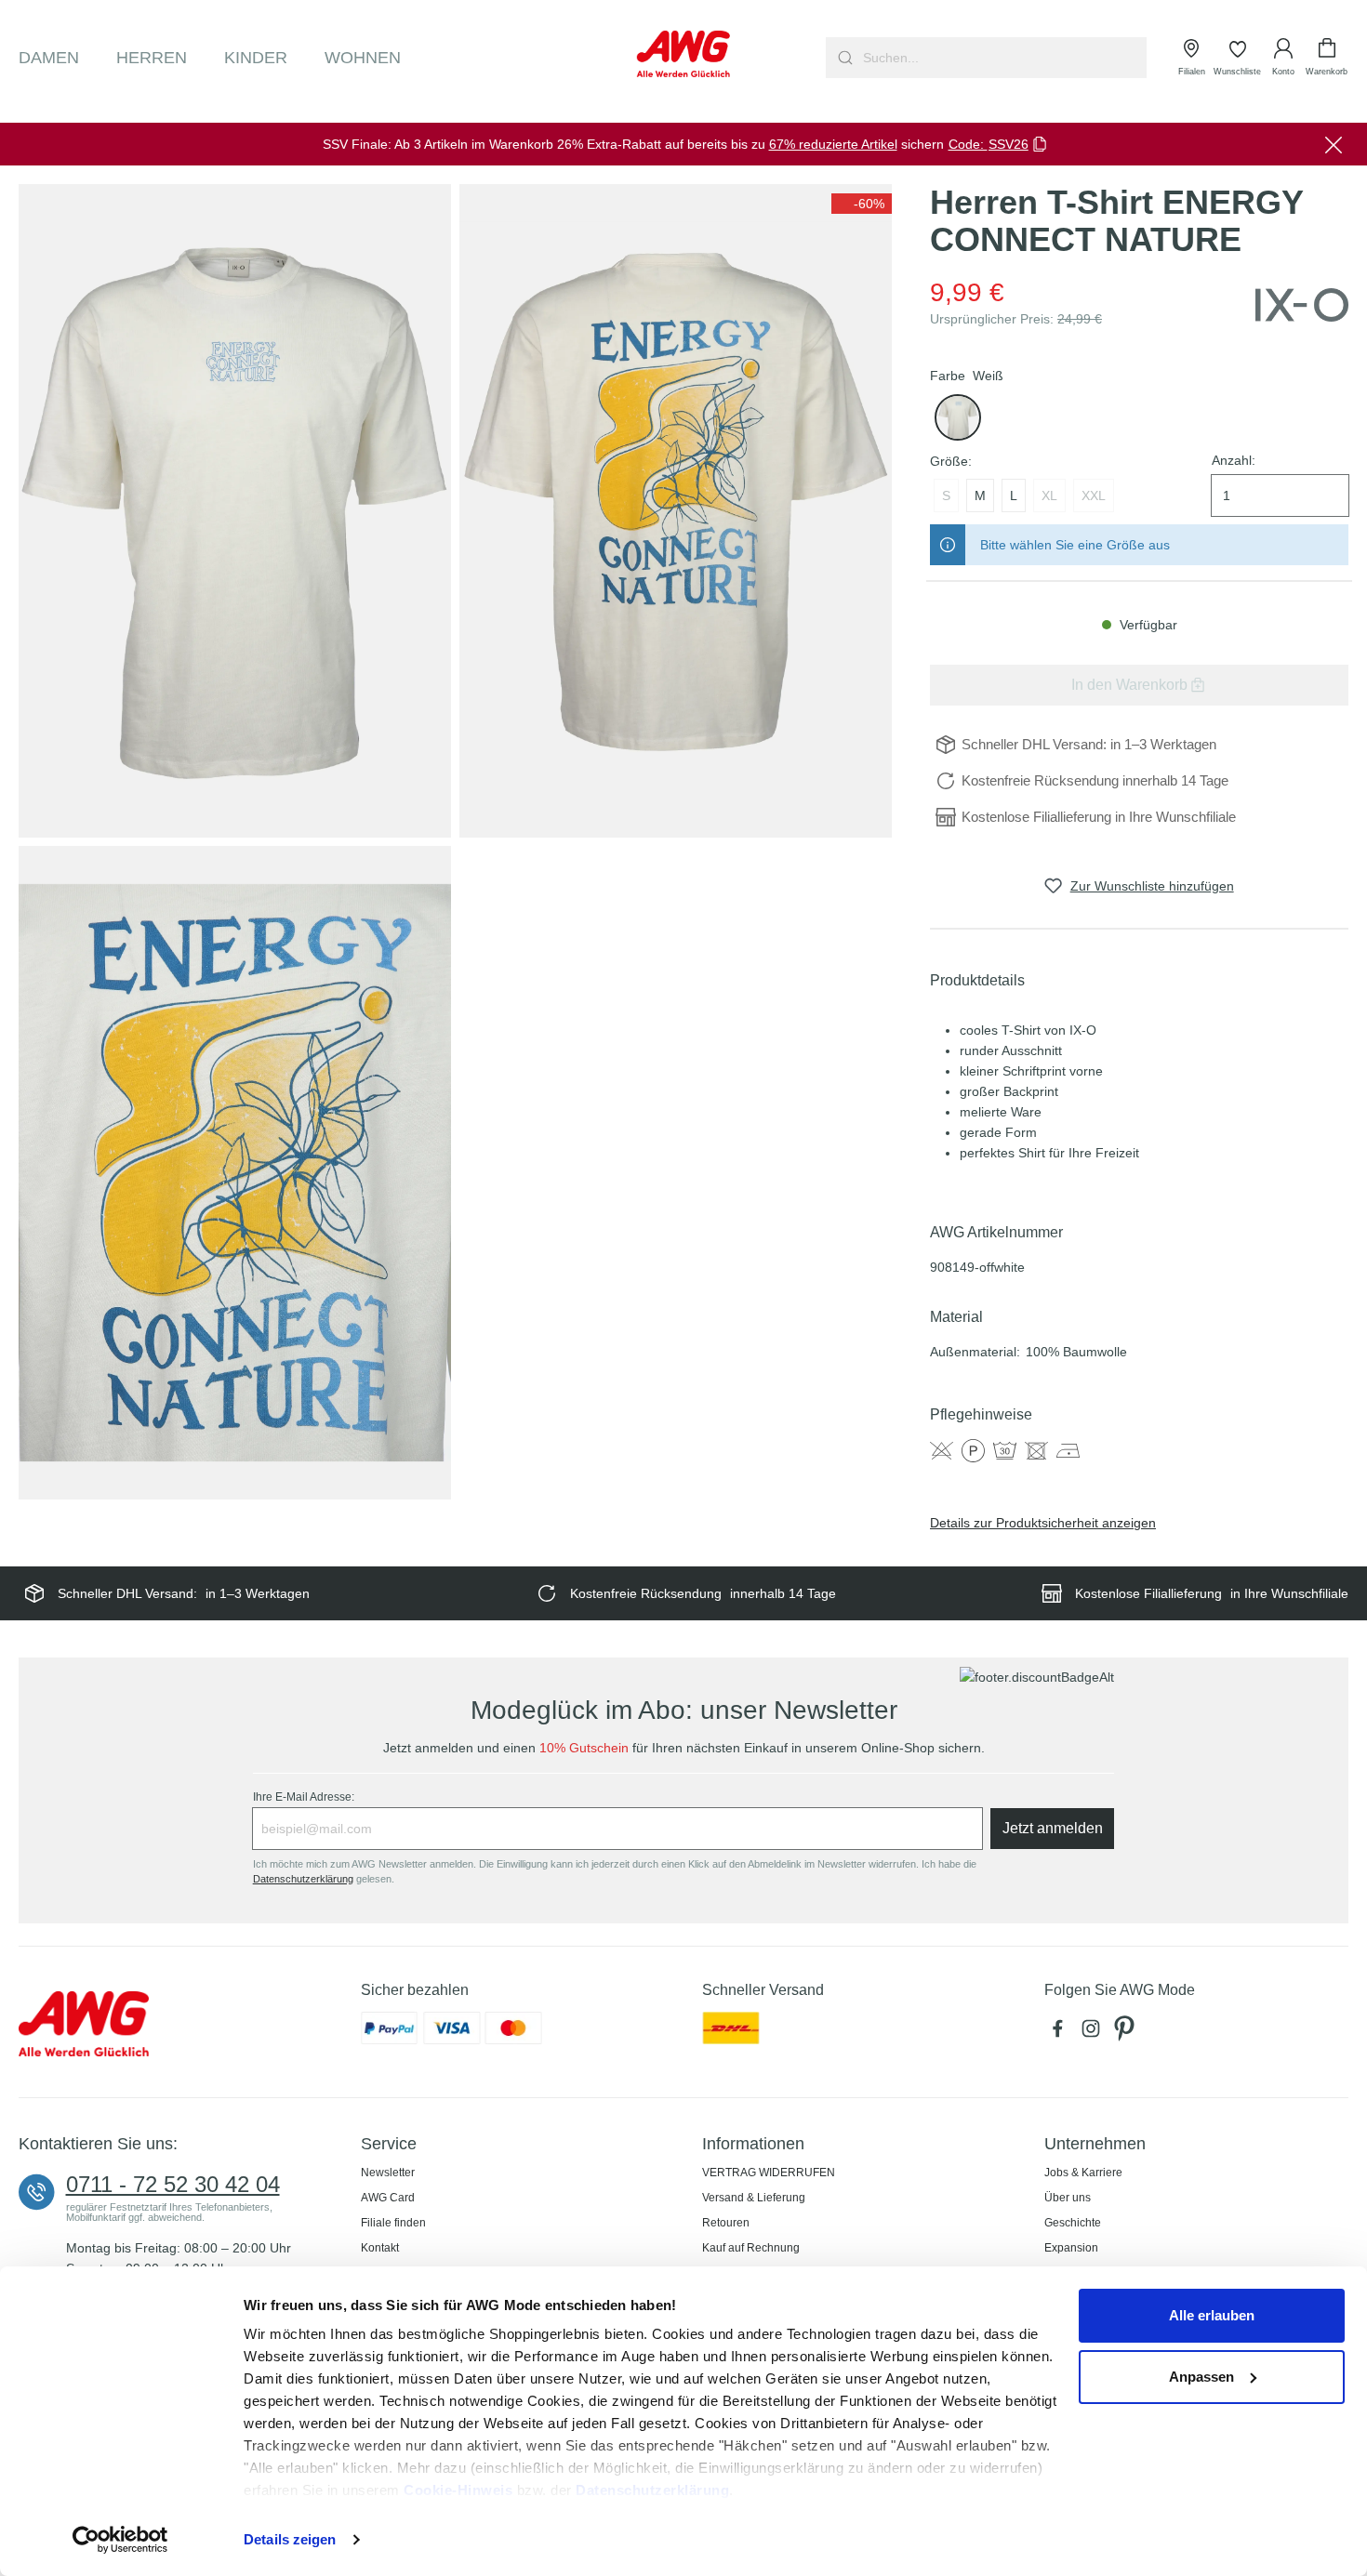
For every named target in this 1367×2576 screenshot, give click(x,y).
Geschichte (1073, 2223)
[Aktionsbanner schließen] (1334, 144)
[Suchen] (843, 58)
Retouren (726, 2223)
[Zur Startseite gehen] (683, 54)
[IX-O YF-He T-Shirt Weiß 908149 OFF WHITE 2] (676, 510)
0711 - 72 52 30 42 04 (173, 2185)
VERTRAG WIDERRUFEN (769, 2173)
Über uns (1068, 2198)
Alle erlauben (1212, 2315)
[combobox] (1003, 58)
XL (1049, 495)
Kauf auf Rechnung (751, 2248)
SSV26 (1009, 144)
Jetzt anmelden (1053, 1828)
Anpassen (1201, 2377)
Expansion (1071, 2248)
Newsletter (388, 2173)
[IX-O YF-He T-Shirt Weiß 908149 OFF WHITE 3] (235, 1172)
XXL (1094, 495)
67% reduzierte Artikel (833, 144)
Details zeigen (290, 2539)
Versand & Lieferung (754, 2198)
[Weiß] (958, 417)
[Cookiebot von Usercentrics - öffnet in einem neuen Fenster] (120, 2540)
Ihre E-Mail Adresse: (304, 1797)
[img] (862, 204)
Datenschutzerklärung (652, 2490)
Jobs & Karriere (1083, 2173)
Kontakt (380, 2248)
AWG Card (388, 2198)
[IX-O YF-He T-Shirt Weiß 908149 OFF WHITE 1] (235, 510)
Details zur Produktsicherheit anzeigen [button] (1043, 1523)
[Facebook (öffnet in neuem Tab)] (1061, 2033)
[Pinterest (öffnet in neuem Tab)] (1126, 2033)
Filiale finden (393, 2223)
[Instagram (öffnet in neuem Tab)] (1095, 2033)
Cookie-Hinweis (458, 2490)
